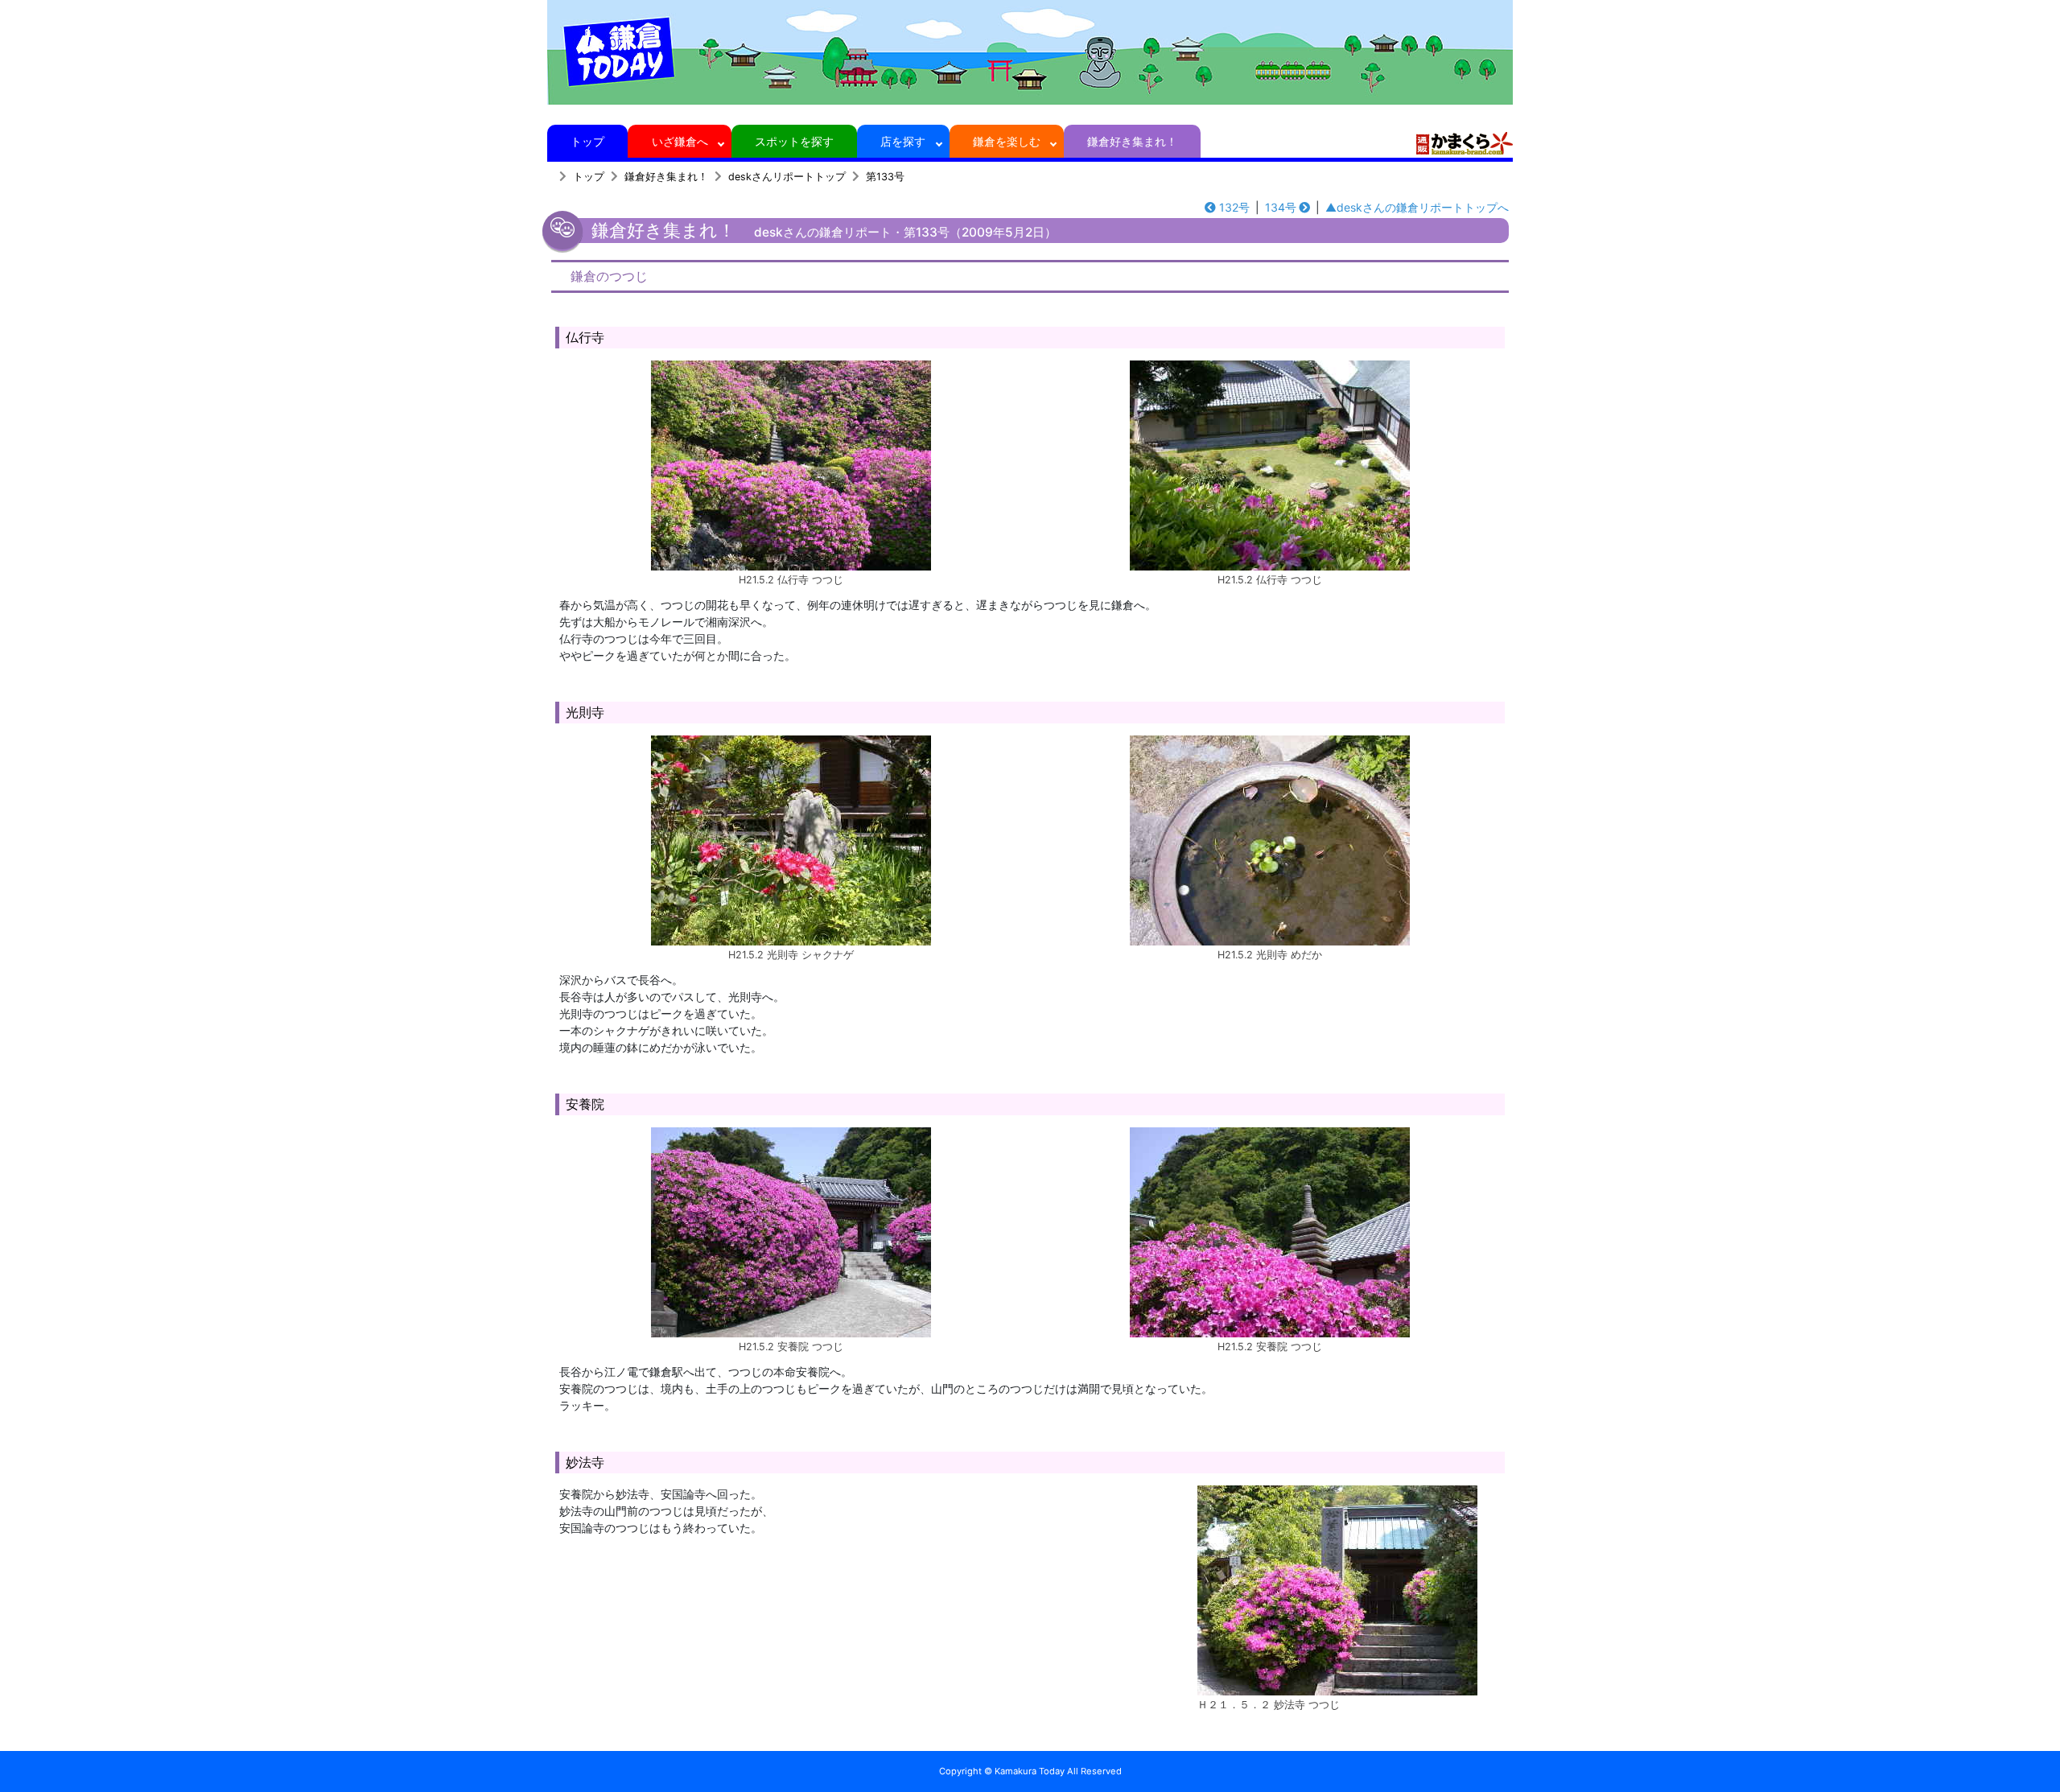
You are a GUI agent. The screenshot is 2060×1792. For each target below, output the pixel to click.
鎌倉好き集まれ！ (1132, 141)
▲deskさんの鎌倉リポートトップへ (1417, 207)
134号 (1281, 207)
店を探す (903, 141)
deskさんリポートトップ (787, 177)
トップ (587, 141)
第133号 (885, 177)
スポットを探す (794, 141)
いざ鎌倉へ (680, 141)
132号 (1234, 207)
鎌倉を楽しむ (1007, 141)
